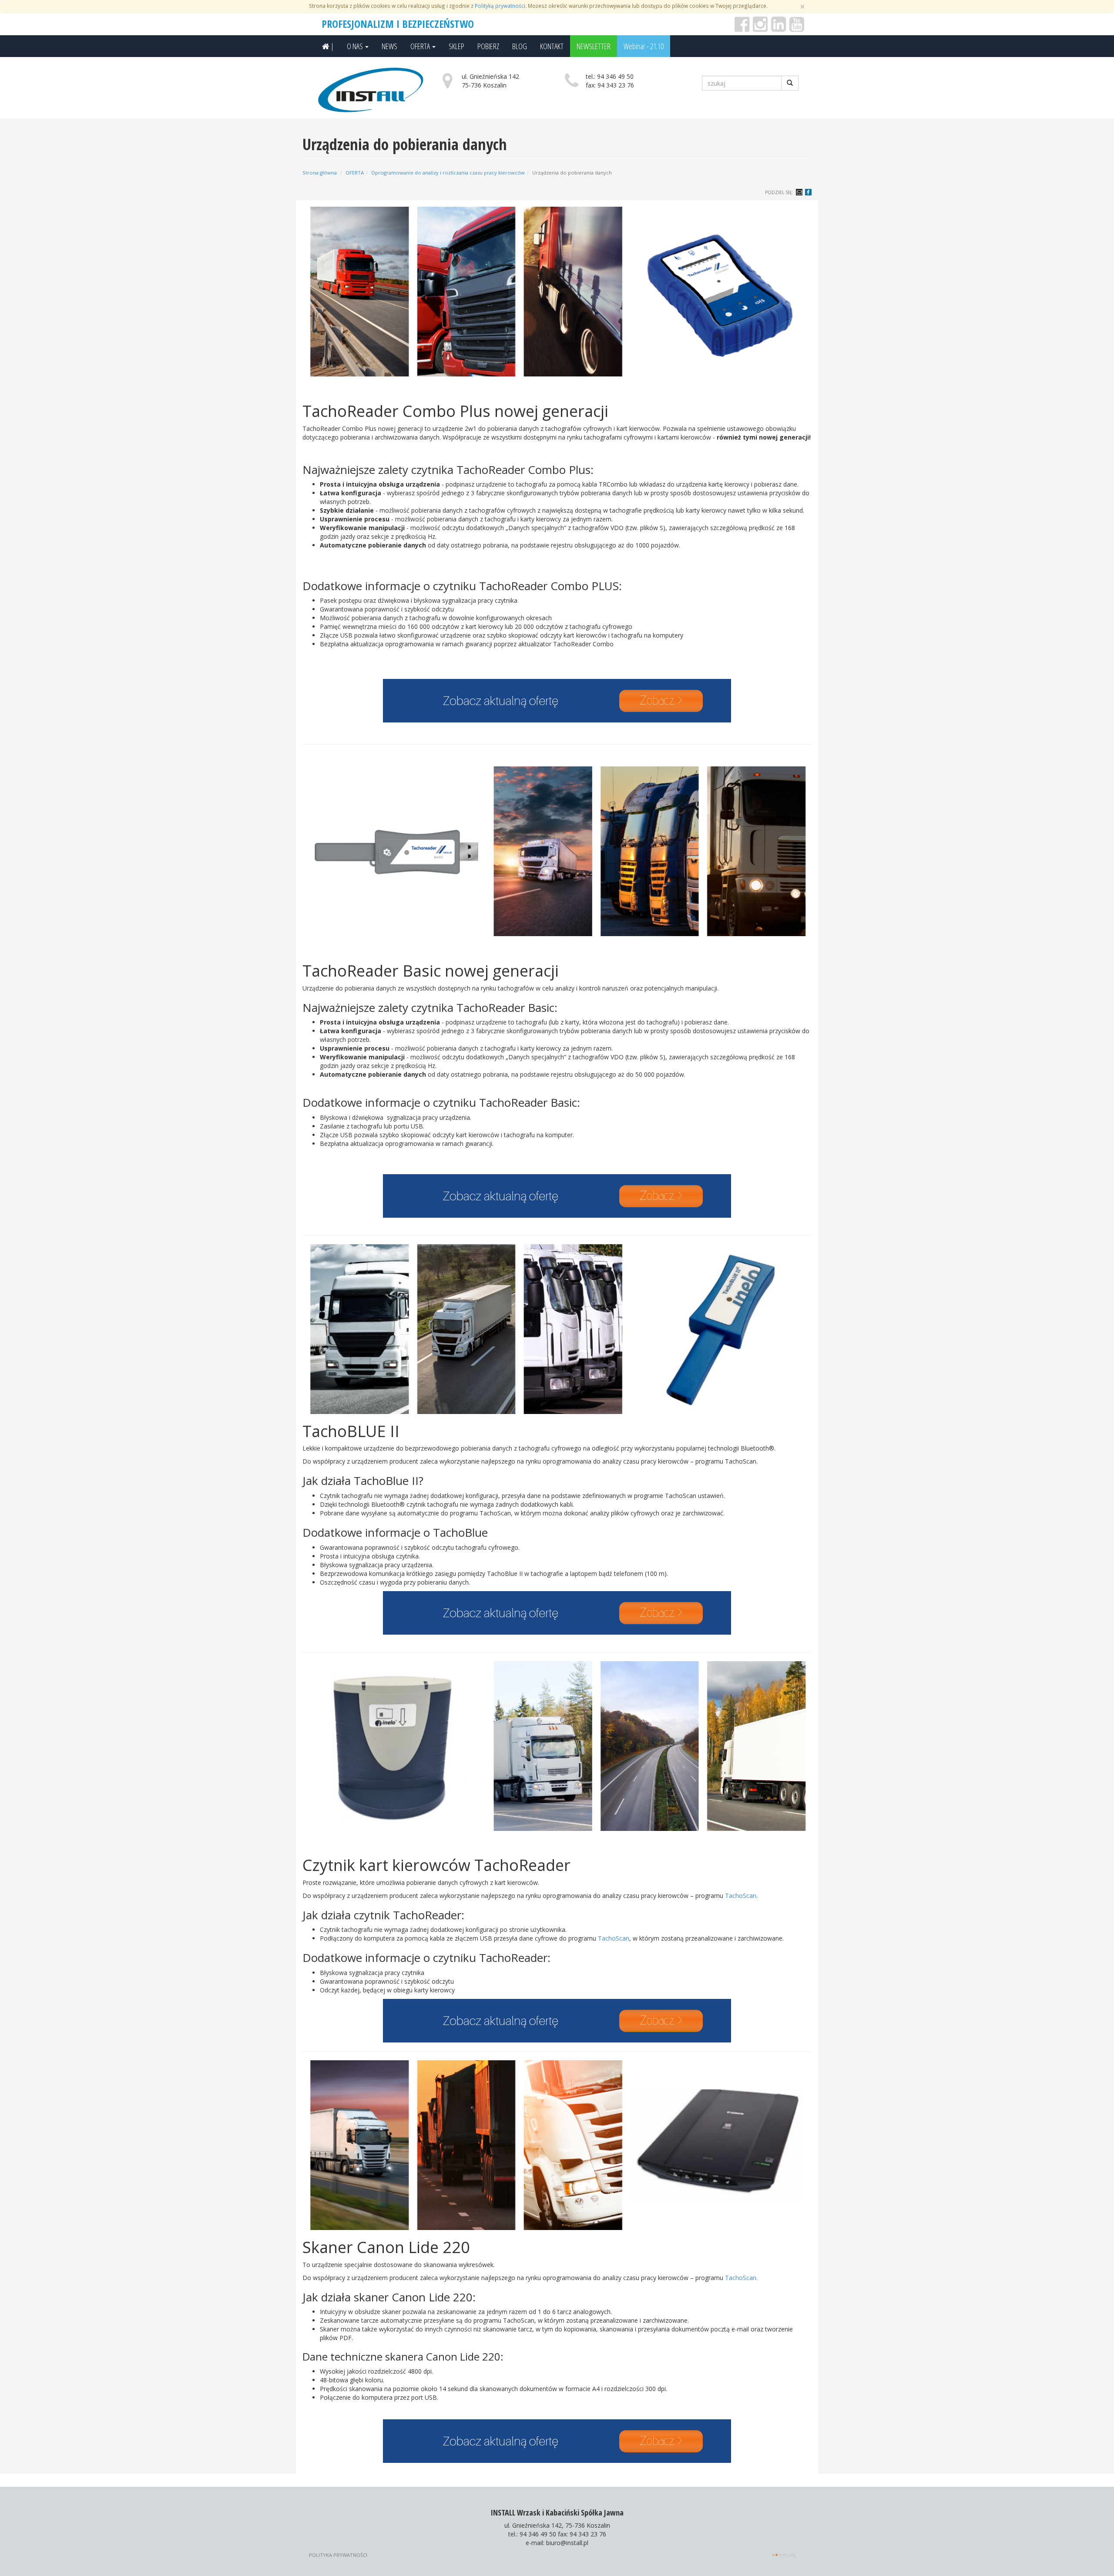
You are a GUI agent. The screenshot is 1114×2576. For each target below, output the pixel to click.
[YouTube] (797, 28)
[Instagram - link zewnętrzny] (760, 28)
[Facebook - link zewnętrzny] (742, 28)
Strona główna (320, 173)
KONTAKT (552, 46)
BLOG (520, 46)
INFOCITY (788, 2555)
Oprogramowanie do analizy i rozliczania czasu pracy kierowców (448, 173)
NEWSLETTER (594, 46)
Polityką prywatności (500, 6)
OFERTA (421, 46)
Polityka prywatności (338, 2555)
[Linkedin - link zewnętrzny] (778, 28)
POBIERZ (488, 46)
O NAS (356, 46)
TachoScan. (741, 2278)
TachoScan (741, 1896)
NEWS (389, 46)
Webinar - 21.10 (644, 46)
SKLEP (456, 46)
